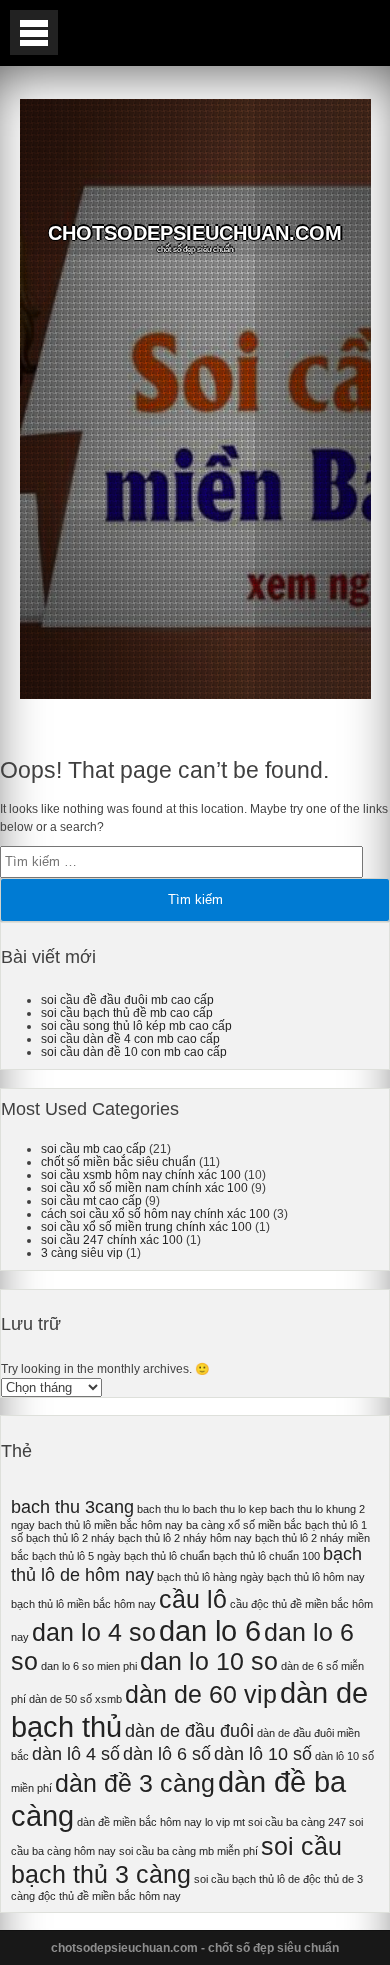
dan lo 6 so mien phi (89, 1666)
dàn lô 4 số (76, 1754)
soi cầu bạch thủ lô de (247, 1879)
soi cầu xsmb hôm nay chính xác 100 (141, 1174)
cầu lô (193, 1599)
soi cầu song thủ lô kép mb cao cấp (136, 1025)
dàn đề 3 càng (135, 1783)
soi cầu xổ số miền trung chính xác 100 (146, 1226)
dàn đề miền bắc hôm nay (139, 1822)
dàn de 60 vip (201, 1694)
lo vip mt (225, 1822)
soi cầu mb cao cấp (93, 1148)
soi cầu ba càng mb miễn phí (188, 1851)
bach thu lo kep (230, 1509)
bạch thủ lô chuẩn (167, 1556)
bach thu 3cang (72, 1507)
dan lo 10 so (209, 1661)
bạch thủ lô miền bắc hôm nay (83, 1604)
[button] (34, 32)
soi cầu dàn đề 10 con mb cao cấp (134, 1051)
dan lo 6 (210, 1630)
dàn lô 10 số (263, 1754)
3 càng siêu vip (82, 1252)
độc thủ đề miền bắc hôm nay (109, 1896)
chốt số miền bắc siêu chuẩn (118, 1161)
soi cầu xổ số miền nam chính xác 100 (144, 1187)
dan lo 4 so (94, 1632)
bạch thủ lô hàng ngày (210, 1577)
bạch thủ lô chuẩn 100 (266, 1556)
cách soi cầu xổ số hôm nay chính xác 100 (155, 1213)
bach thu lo (163, 1509)
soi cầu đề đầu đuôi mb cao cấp (127, 999)
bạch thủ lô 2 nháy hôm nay (185, 1538)
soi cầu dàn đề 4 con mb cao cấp (130, 1038)
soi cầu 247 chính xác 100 (112, 1239)
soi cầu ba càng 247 (297, 1822)
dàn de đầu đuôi (189, 1731)
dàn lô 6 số (167, 1754)
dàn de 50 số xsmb (75, 1699)
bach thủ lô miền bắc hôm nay (110, 1525)
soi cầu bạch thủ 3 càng (176, 1860)
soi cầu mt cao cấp (91, 1200)
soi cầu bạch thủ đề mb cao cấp (127, 1012)
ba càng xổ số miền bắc (244, 1525)
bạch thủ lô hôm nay (316, 1577)
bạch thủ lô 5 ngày (76, 1556)
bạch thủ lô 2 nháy (70, 1538)
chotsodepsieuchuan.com (195, 233)
